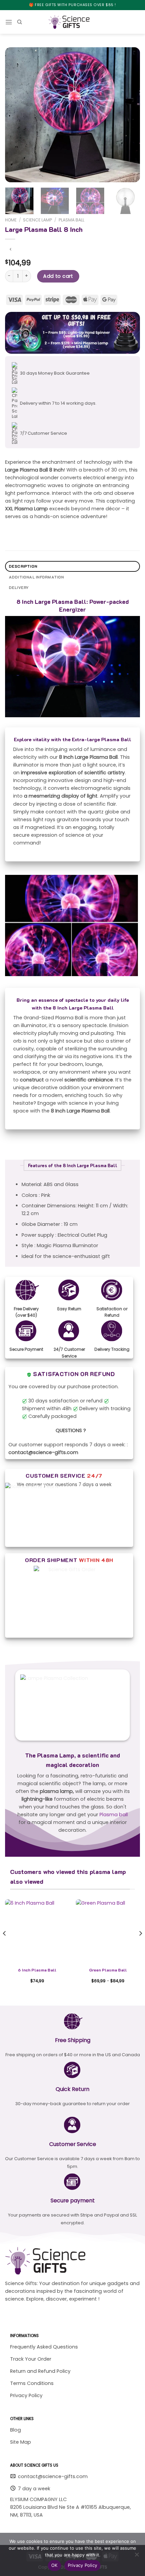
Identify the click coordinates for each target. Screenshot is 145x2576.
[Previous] (16, 115)
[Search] (20, 22)
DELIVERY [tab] (19, 587)
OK (54, 2565)
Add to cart (58, 276)
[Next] (129, 115)
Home (11, 220)
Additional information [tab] (36, 577)
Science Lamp (37, 220)
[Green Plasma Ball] (108, 1931)
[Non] (137, 2556)
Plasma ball (114, 1815)
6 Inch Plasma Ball (37, 1970)
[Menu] (9, 22)
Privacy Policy (83, 2565)
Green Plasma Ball (108, 1970)
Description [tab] (23, 566)
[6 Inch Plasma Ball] (37, 1931)
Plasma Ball (71, 220)
